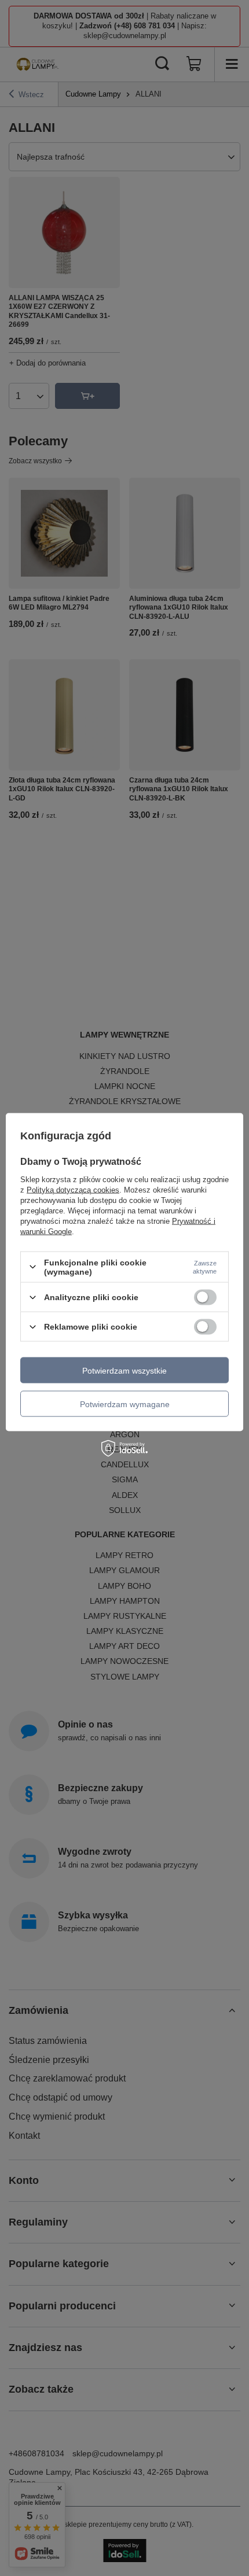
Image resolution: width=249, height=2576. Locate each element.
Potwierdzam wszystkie (124, 1370)
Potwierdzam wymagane (125, 1404)
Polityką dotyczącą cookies (73, 1189)
